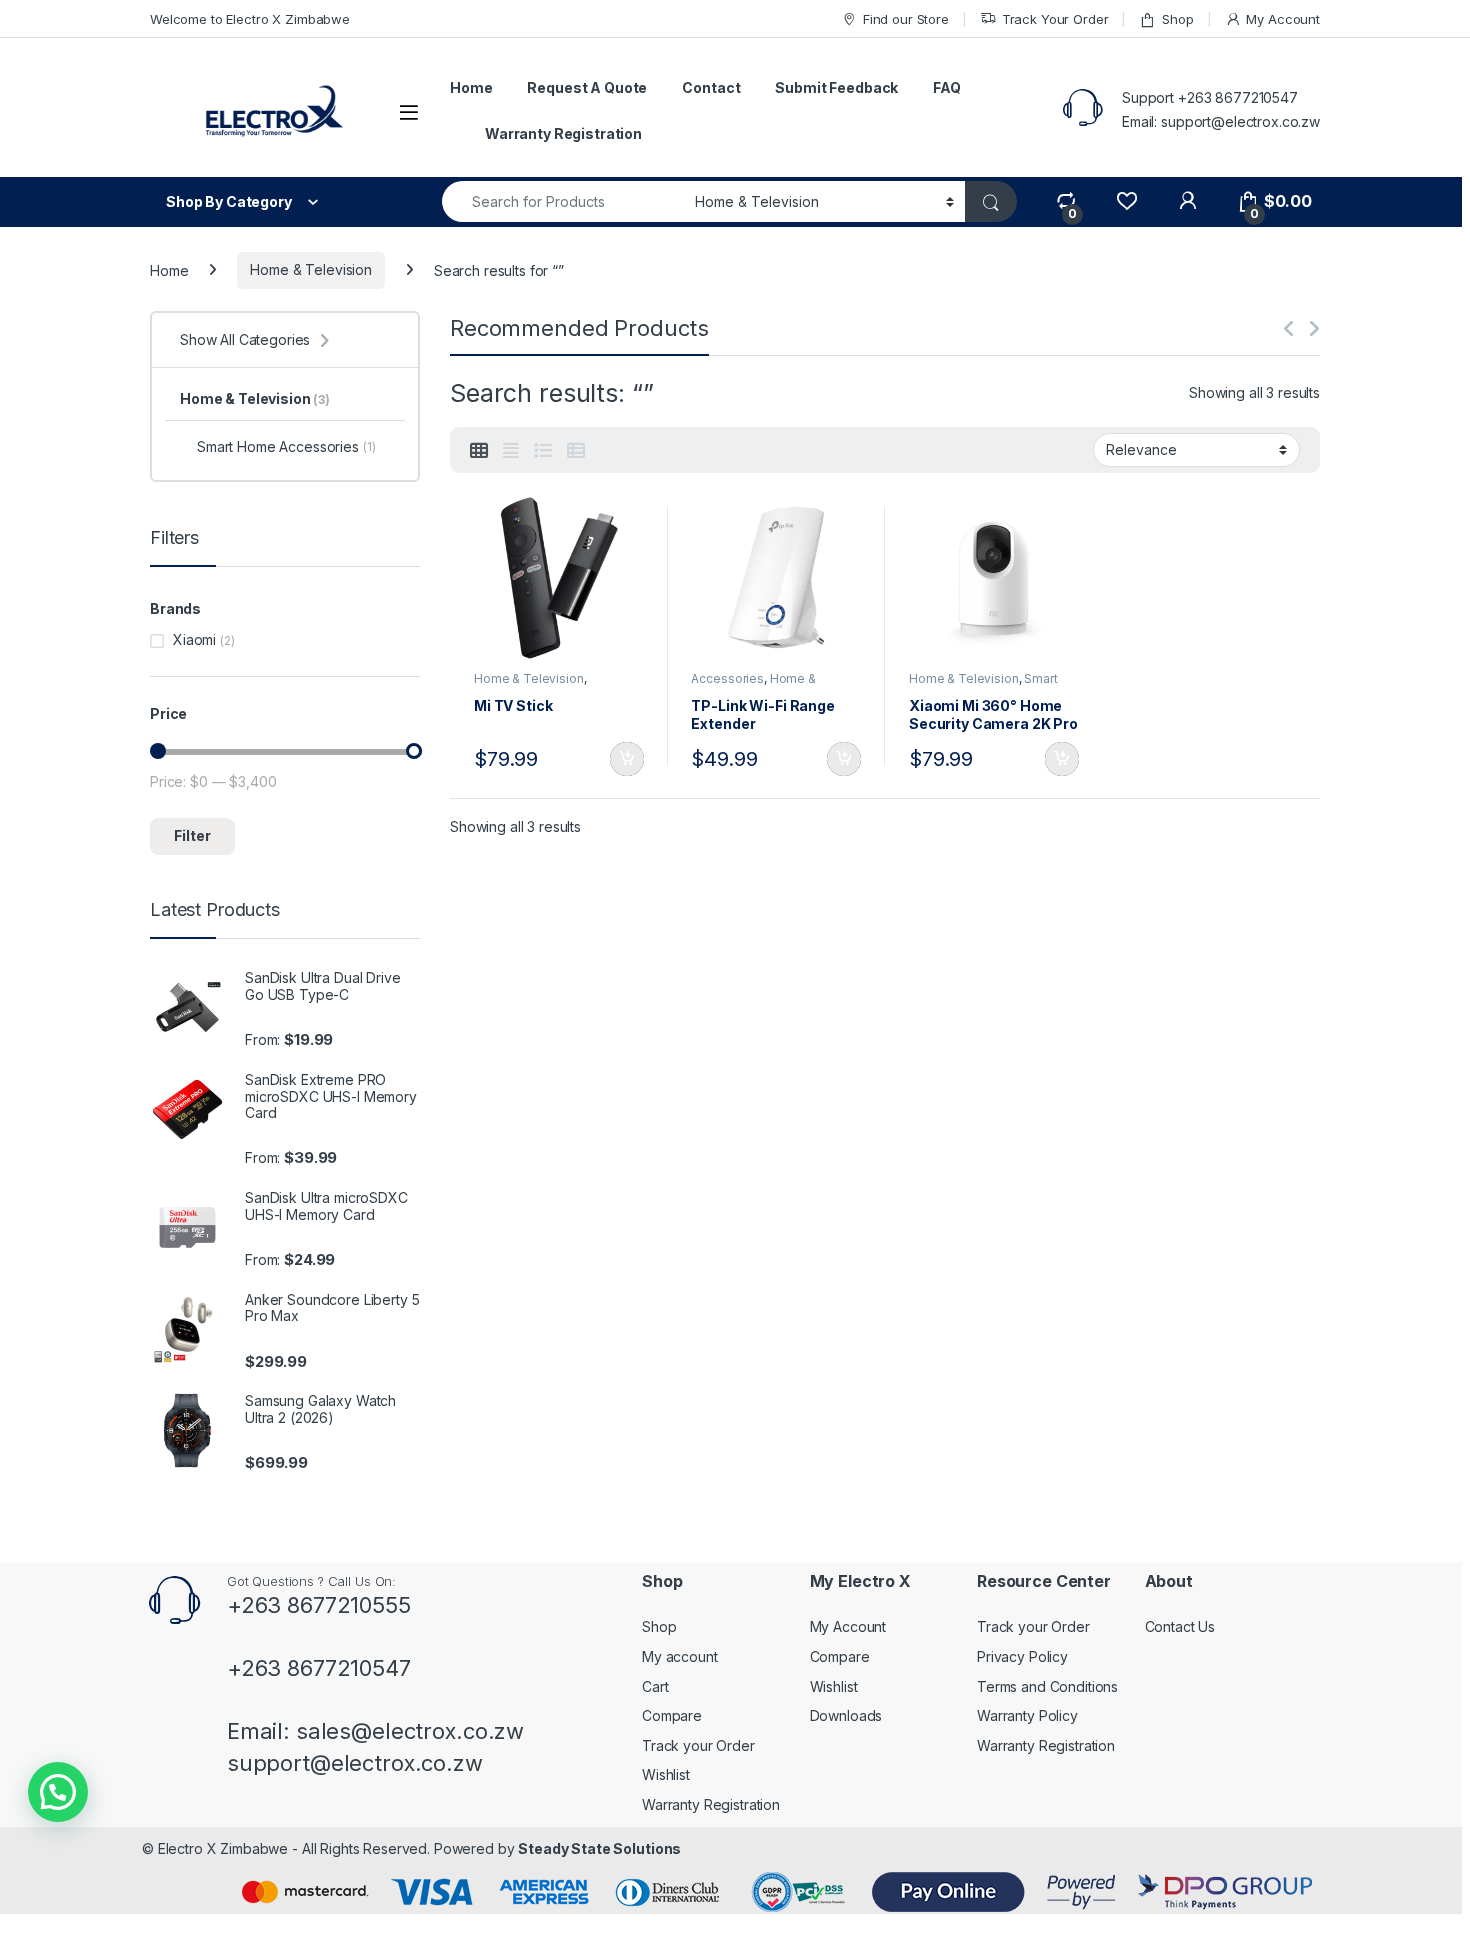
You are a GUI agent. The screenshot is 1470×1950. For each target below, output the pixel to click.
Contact (711, 87)
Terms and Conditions (1047, 1686)
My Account (1283, 19)
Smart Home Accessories (983, 685)
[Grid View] (479, 451)
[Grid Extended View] (511, 451)
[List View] (543, 451)
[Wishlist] (1126, 201)
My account (680, 1656)
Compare (672, 1715)
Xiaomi (194, 639)
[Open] (409, 112)
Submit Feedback (836, 87)
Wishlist (666, 1774)
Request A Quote (587, 87)
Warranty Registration (563, 133)
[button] (58, 1792)
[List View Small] (576, 451)
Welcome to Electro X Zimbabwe (250, 19)
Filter (192, 835)
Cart (655, 1686)
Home (471, 87)
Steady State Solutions (599, 1848)
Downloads (846, 1715)
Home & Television (311, 269)
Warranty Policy (1027, 1715)
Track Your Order (1055, 19)
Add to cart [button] (627, 759)
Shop (1177, 19)
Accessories (727, 678)
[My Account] (1187, 201)
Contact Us (1180, 1626)
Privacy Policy (1022, 1656)
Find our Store (906, 19)
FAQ (947, 87)
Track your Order (698, 1745)
